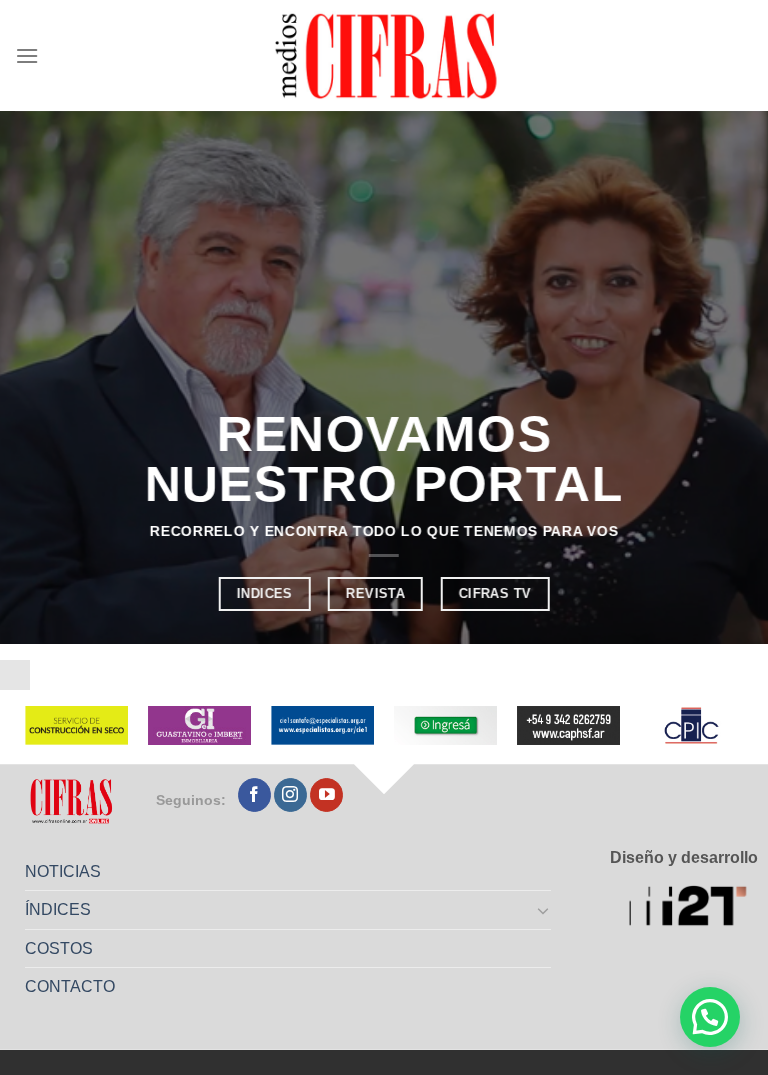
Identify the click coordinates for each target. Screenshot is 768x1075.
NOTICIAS (63, 871)
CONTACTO (70, 986)
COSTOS (59, 948)
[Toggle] (544, 910)
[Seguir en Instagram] (290, 795)
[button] (710, 1017)
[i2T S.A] (693, 907)
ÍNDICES (58, 909)
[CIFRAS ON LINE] (388, 55)
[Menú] (27, 55)
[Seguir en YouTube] (326, 795)
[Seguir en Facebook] (254, 795)
